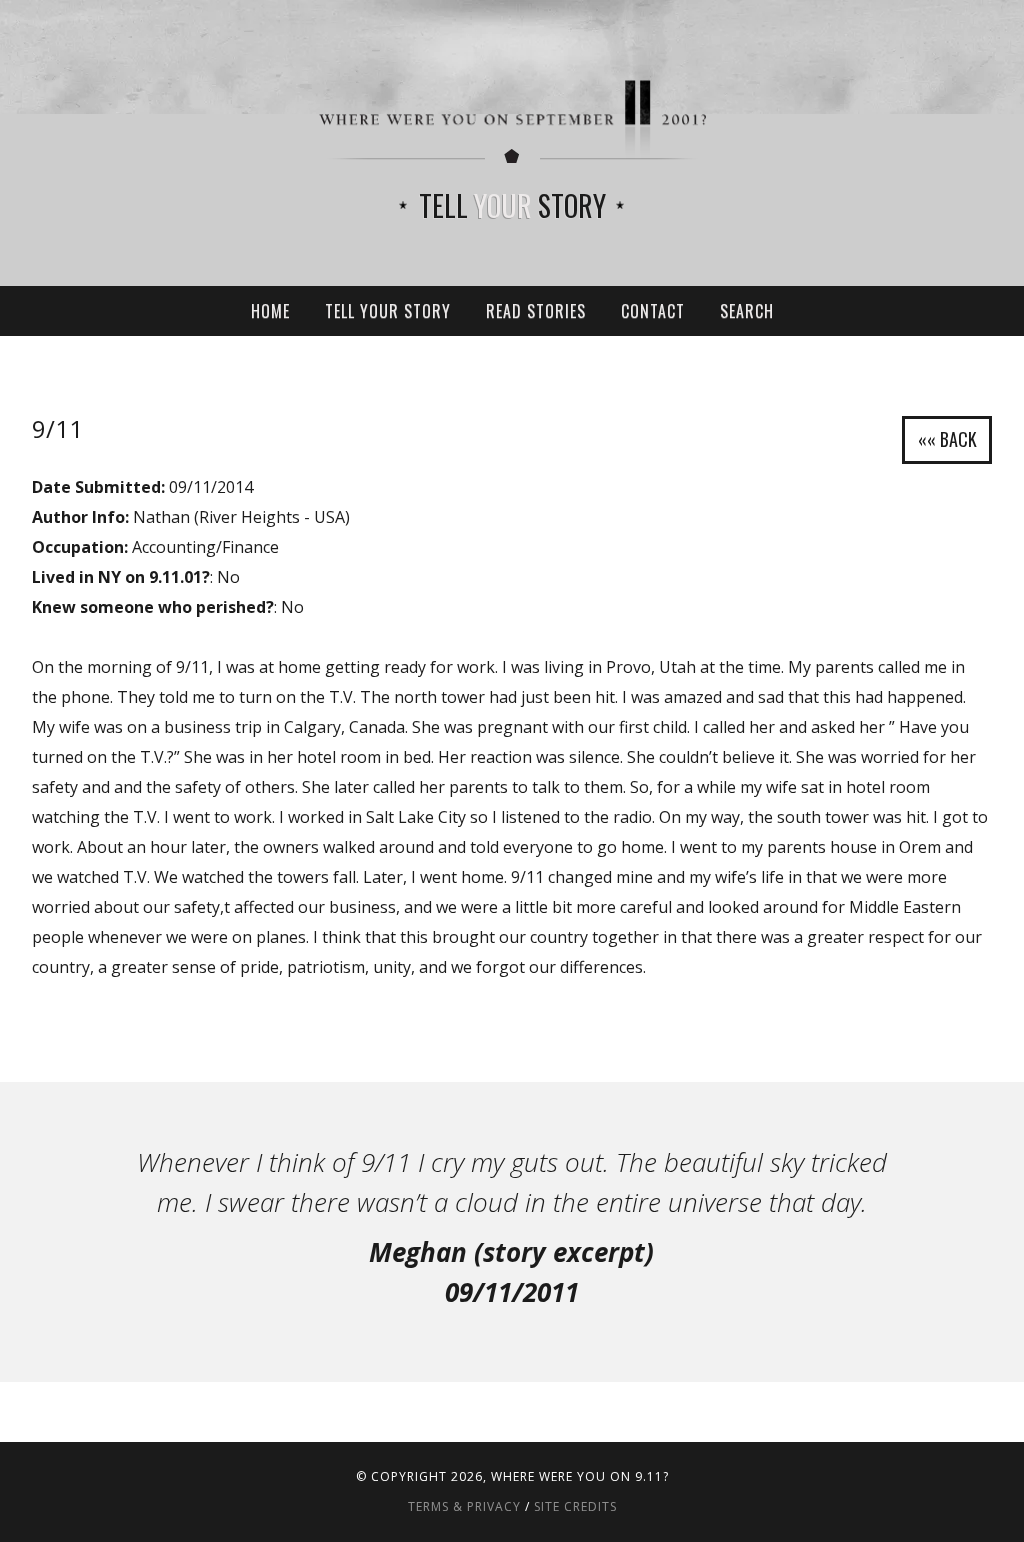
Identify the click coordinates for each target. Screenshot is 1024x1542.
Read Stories (536, 311)
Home (270, 311)
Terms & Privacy (464, 1506)
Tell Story (512, 205)
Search (747, 311)
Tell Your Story (388, 311)
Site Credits (575, 1506)
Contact (653, 311)
